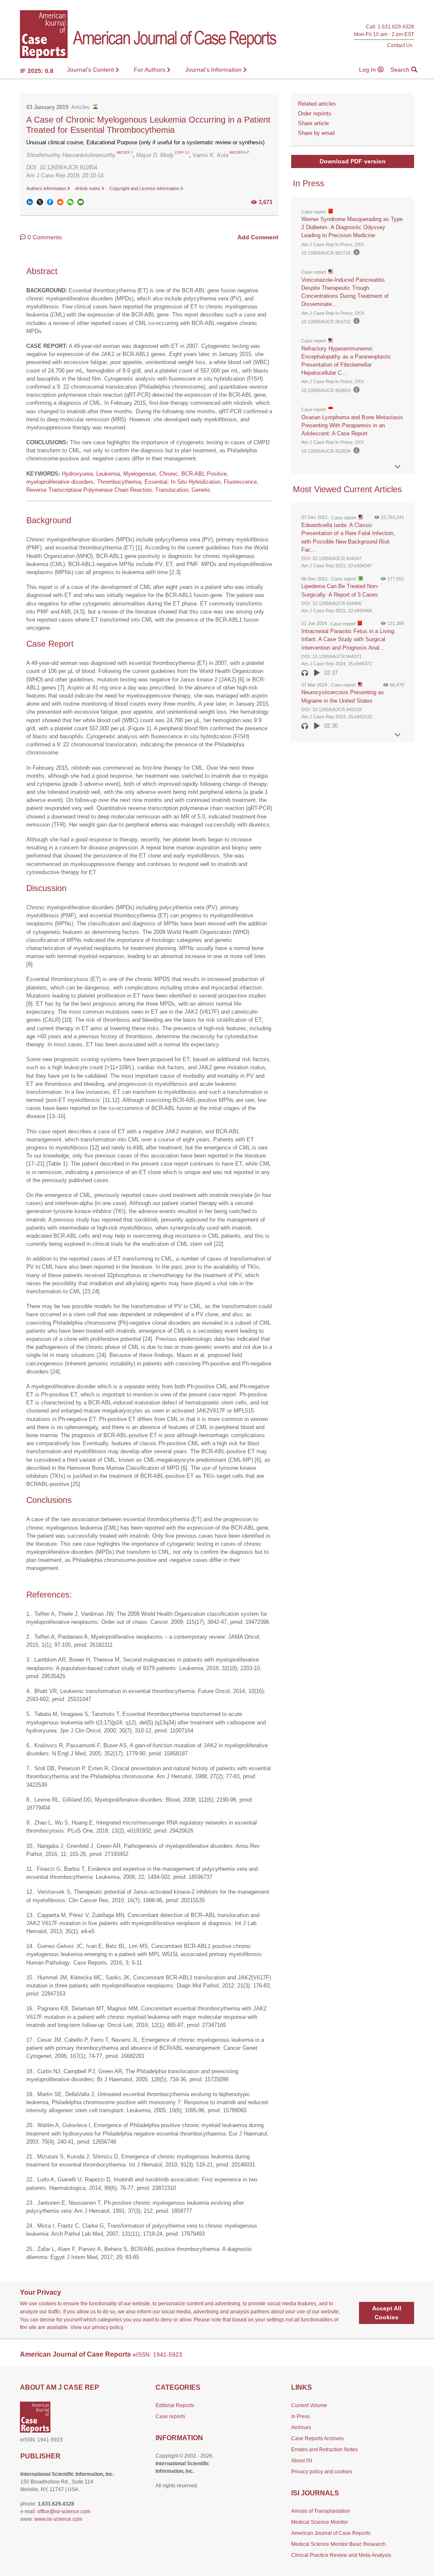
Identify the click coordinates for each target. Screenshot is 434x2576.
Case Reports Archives (317, 2439)
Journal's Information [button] (214, 70)
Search (401, 70)
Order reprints (315, 114)
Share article (313, 123)
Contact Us (400, 45)
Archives (301, 2427)
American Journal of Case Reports (331, 2533)
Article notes (88, 188)
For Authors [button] (150, 70)
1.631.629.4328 (396, 27)
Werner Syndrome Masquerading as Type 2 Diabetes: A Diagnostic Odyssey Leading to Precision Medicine (352, 227)
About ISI (302, 2461)
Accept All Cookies (387, 2313)
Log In (368, 70)
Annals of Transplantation (321, 2511)
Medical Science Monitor (320, 2522)
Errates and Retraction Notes (324, 2450)
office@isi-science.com (64, 2512)
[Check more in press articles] (398, 467)
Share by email (316, 133)
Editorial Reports (175, 2405)
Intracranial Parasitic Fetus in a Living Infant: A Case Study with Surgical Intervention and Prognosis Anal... (348, 639)
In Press (300, 2416)
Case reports (170, 2416)
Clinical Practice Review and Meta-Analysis (341, 2555)
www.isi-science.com (58, 2519)
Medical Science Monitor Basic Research (338, 2544)
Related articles (317, 104)
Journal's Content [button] (91, 70)
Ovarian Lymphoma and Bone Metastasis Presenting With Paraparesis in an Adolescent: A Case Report (352, 425)
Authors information (47, 188)
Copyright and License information (145, 188)
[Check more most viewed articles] (398, 735)
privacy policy (107, 2327)
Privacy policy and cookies (322, 2472)
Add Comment (258, 237)
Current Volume (309, 2405)
